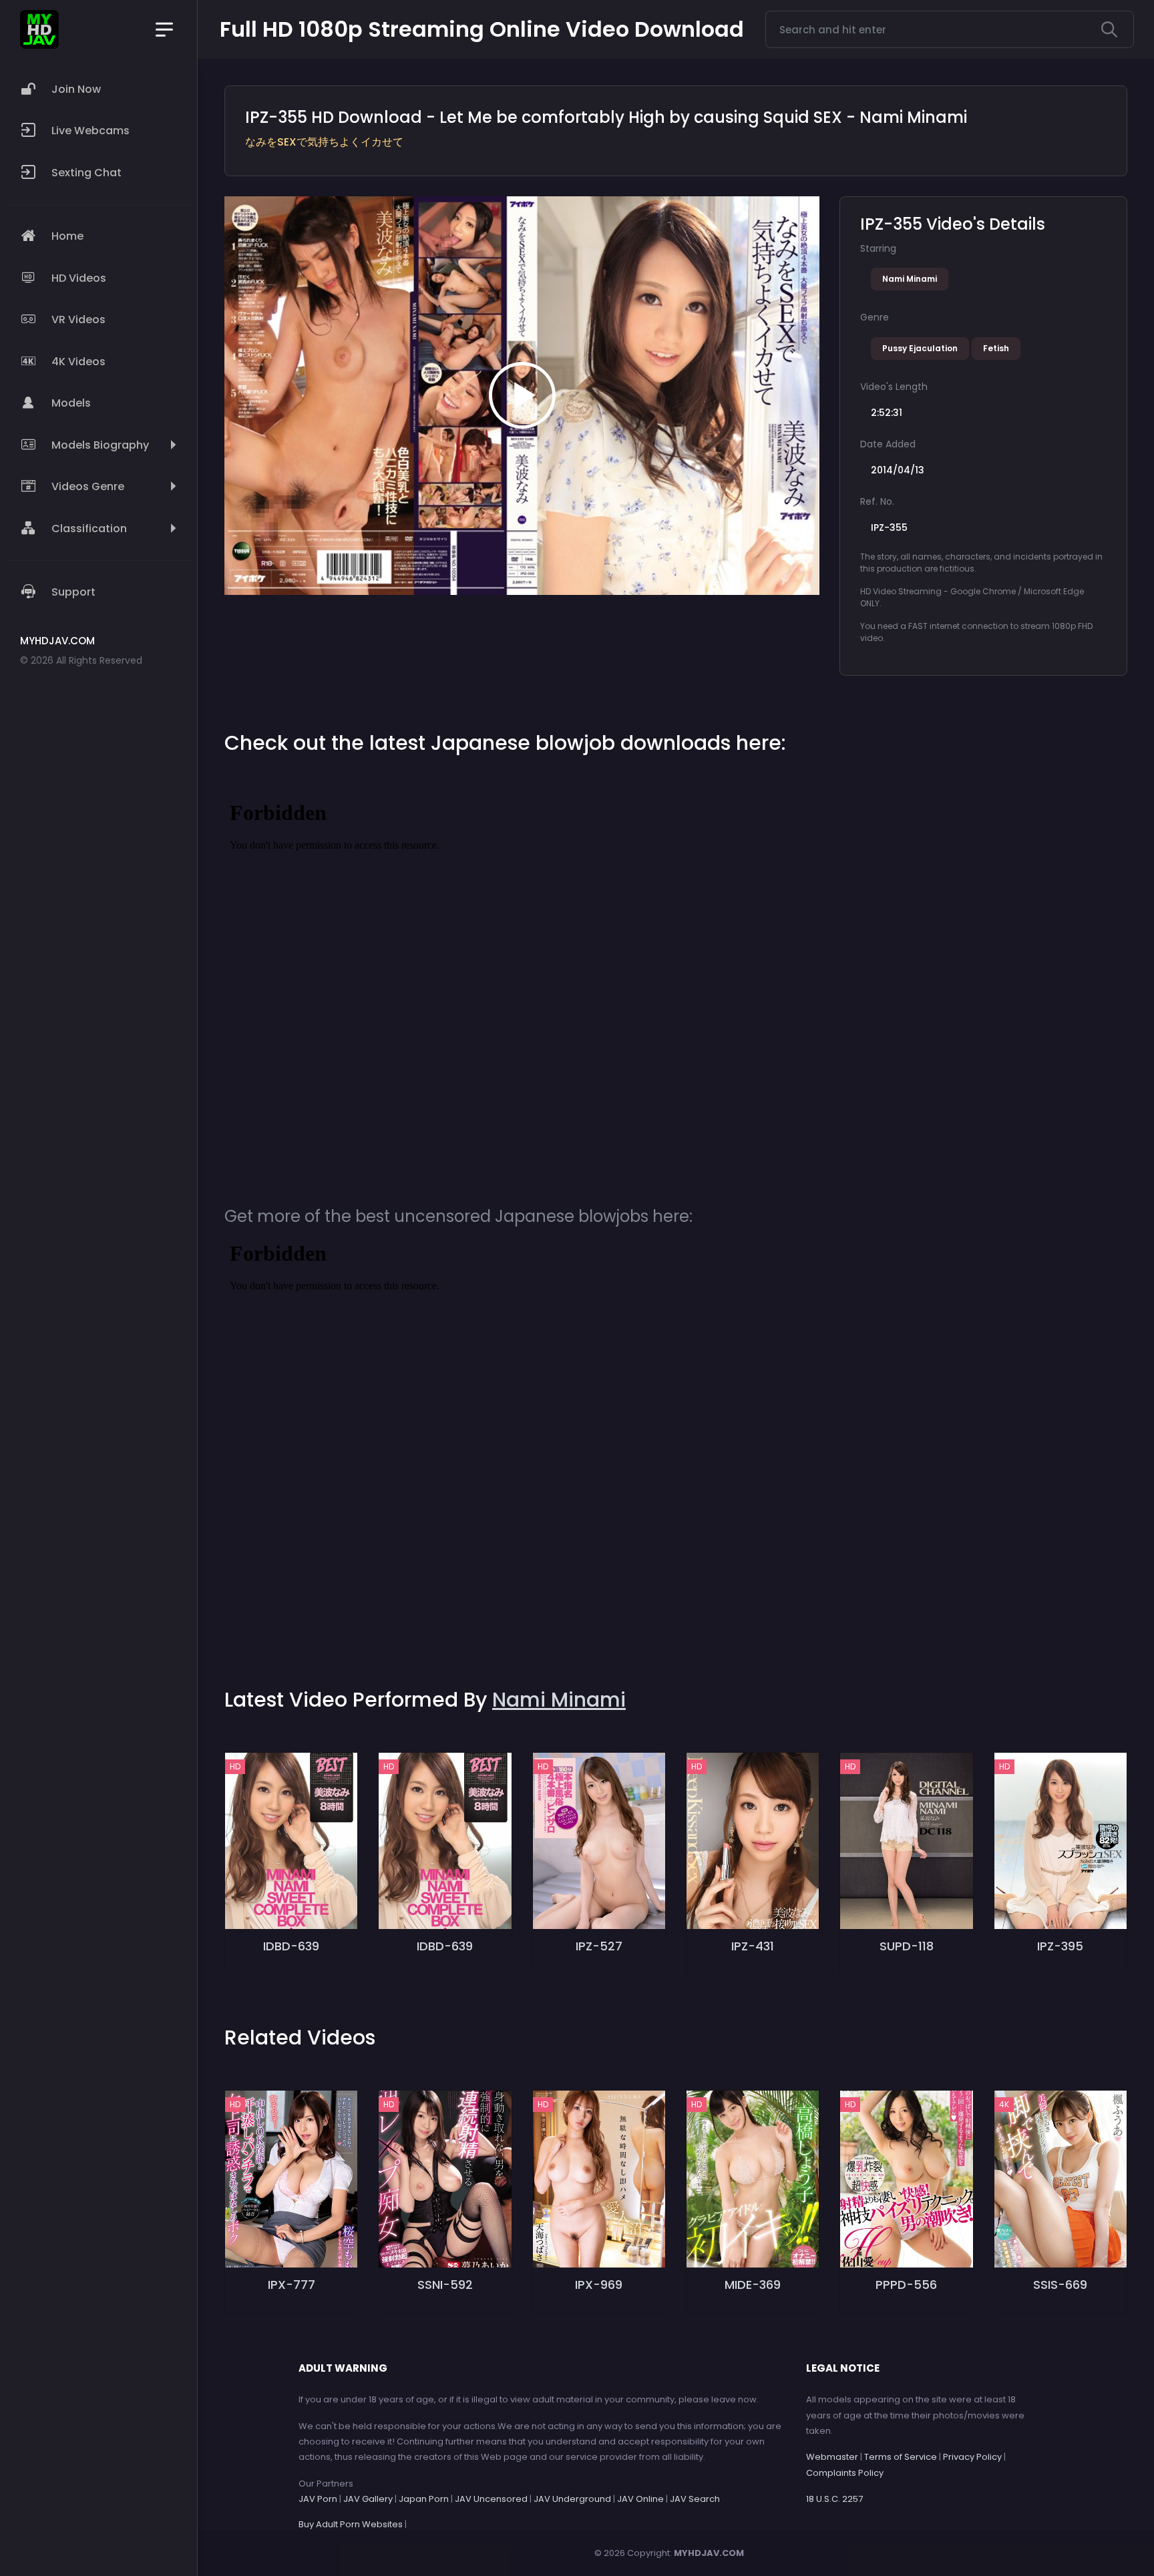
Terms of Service (901, 2457)
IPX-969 (599, 2285)
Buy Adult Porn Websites (351, 2524)
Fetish (996, 348)
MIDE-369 (753, 2285)
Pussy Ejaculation (920, 348)
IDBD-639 (291, 1946)
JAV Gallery (368, 2499)
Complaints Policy (845, 2473)
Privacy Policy (972, 2457)
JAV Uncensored (491, 2499)
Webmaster (832, 2457)
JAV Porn (318, 2499)
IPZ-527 (599, 1946)
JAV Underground (572, 2499)
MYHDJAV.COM (709, 2553)
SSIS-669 (1060, 2285)
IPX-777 (292, 2285)
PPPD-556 (906, 2285)
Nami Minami (910, 279)
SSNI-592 (445, 2285)
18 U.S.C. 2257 (834, 2499)
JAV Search (695, 2499)
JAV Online (640, 2499)
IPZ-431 (753, 1946)
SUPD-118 (907, 1946)
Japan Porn (424, 2499)
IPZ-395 (1060, 1946)
